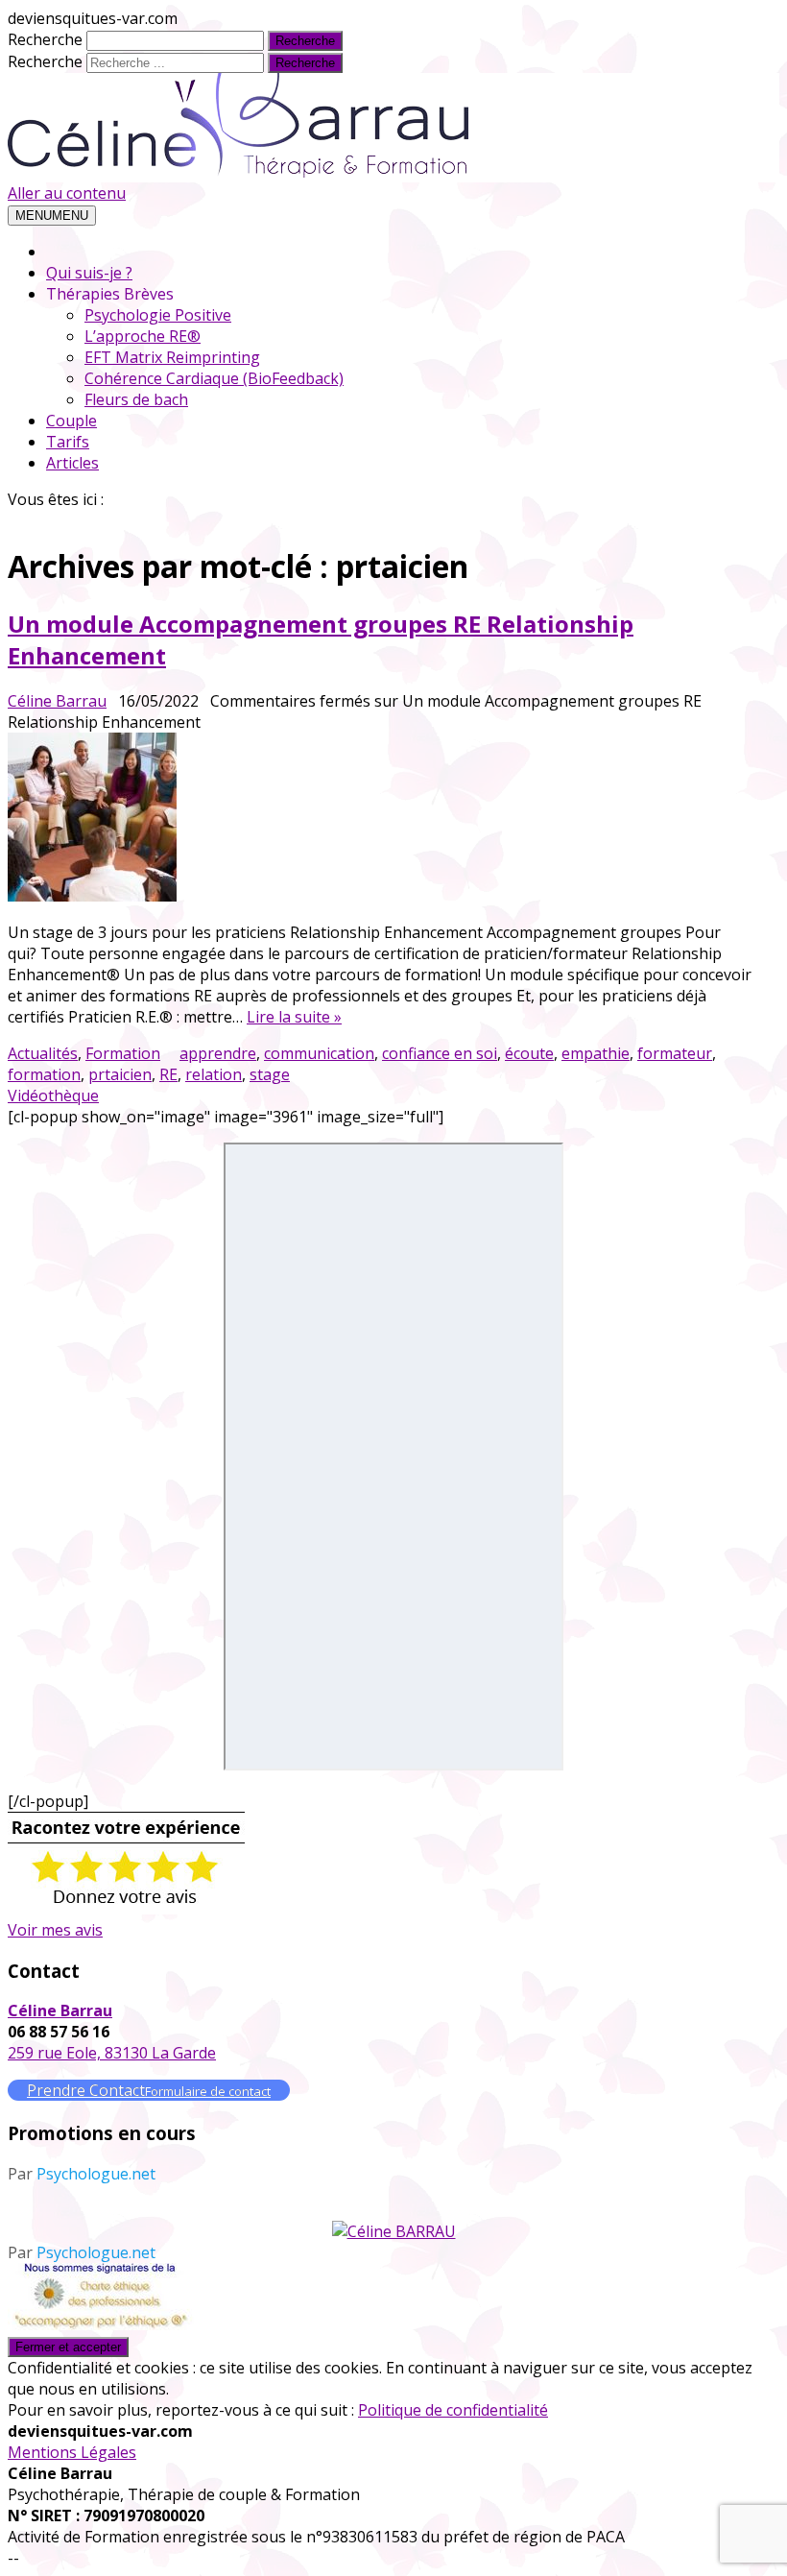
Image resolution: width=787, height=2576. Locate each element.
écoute (529, 1053)
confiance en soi (440, 1053)
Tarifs (68, 442)
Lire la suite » (294, 1017)
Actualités (43, 1053)
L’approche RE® (143, 336)
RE (168, 1074)
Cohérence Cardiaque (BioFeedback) (214, 378)
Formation (123, 1053)
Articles (72, 463)
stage (270, 1074)
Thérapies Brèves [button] (110, 294)
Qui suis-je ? (89, 273)
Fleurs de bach (136, 399)
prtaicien (120, 1074)
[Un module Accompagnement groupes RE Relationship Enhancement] (381, 819)
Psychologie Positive (158, 315)
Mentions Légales (72, 2452)
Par (82, 2174)
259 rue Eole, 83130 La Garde (112, 2053)
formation (44, 1074)
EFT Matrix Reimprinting (172, 357)
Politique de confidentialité (453, 2410)
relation (214, 1074)
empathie (596, 1053)
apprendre (218, 1053)
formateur (675, 1053)
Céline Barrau (57, 701)
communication (319, 1053)
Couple (72, 421)
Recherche (45, 39)
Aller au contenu (67, 193)
